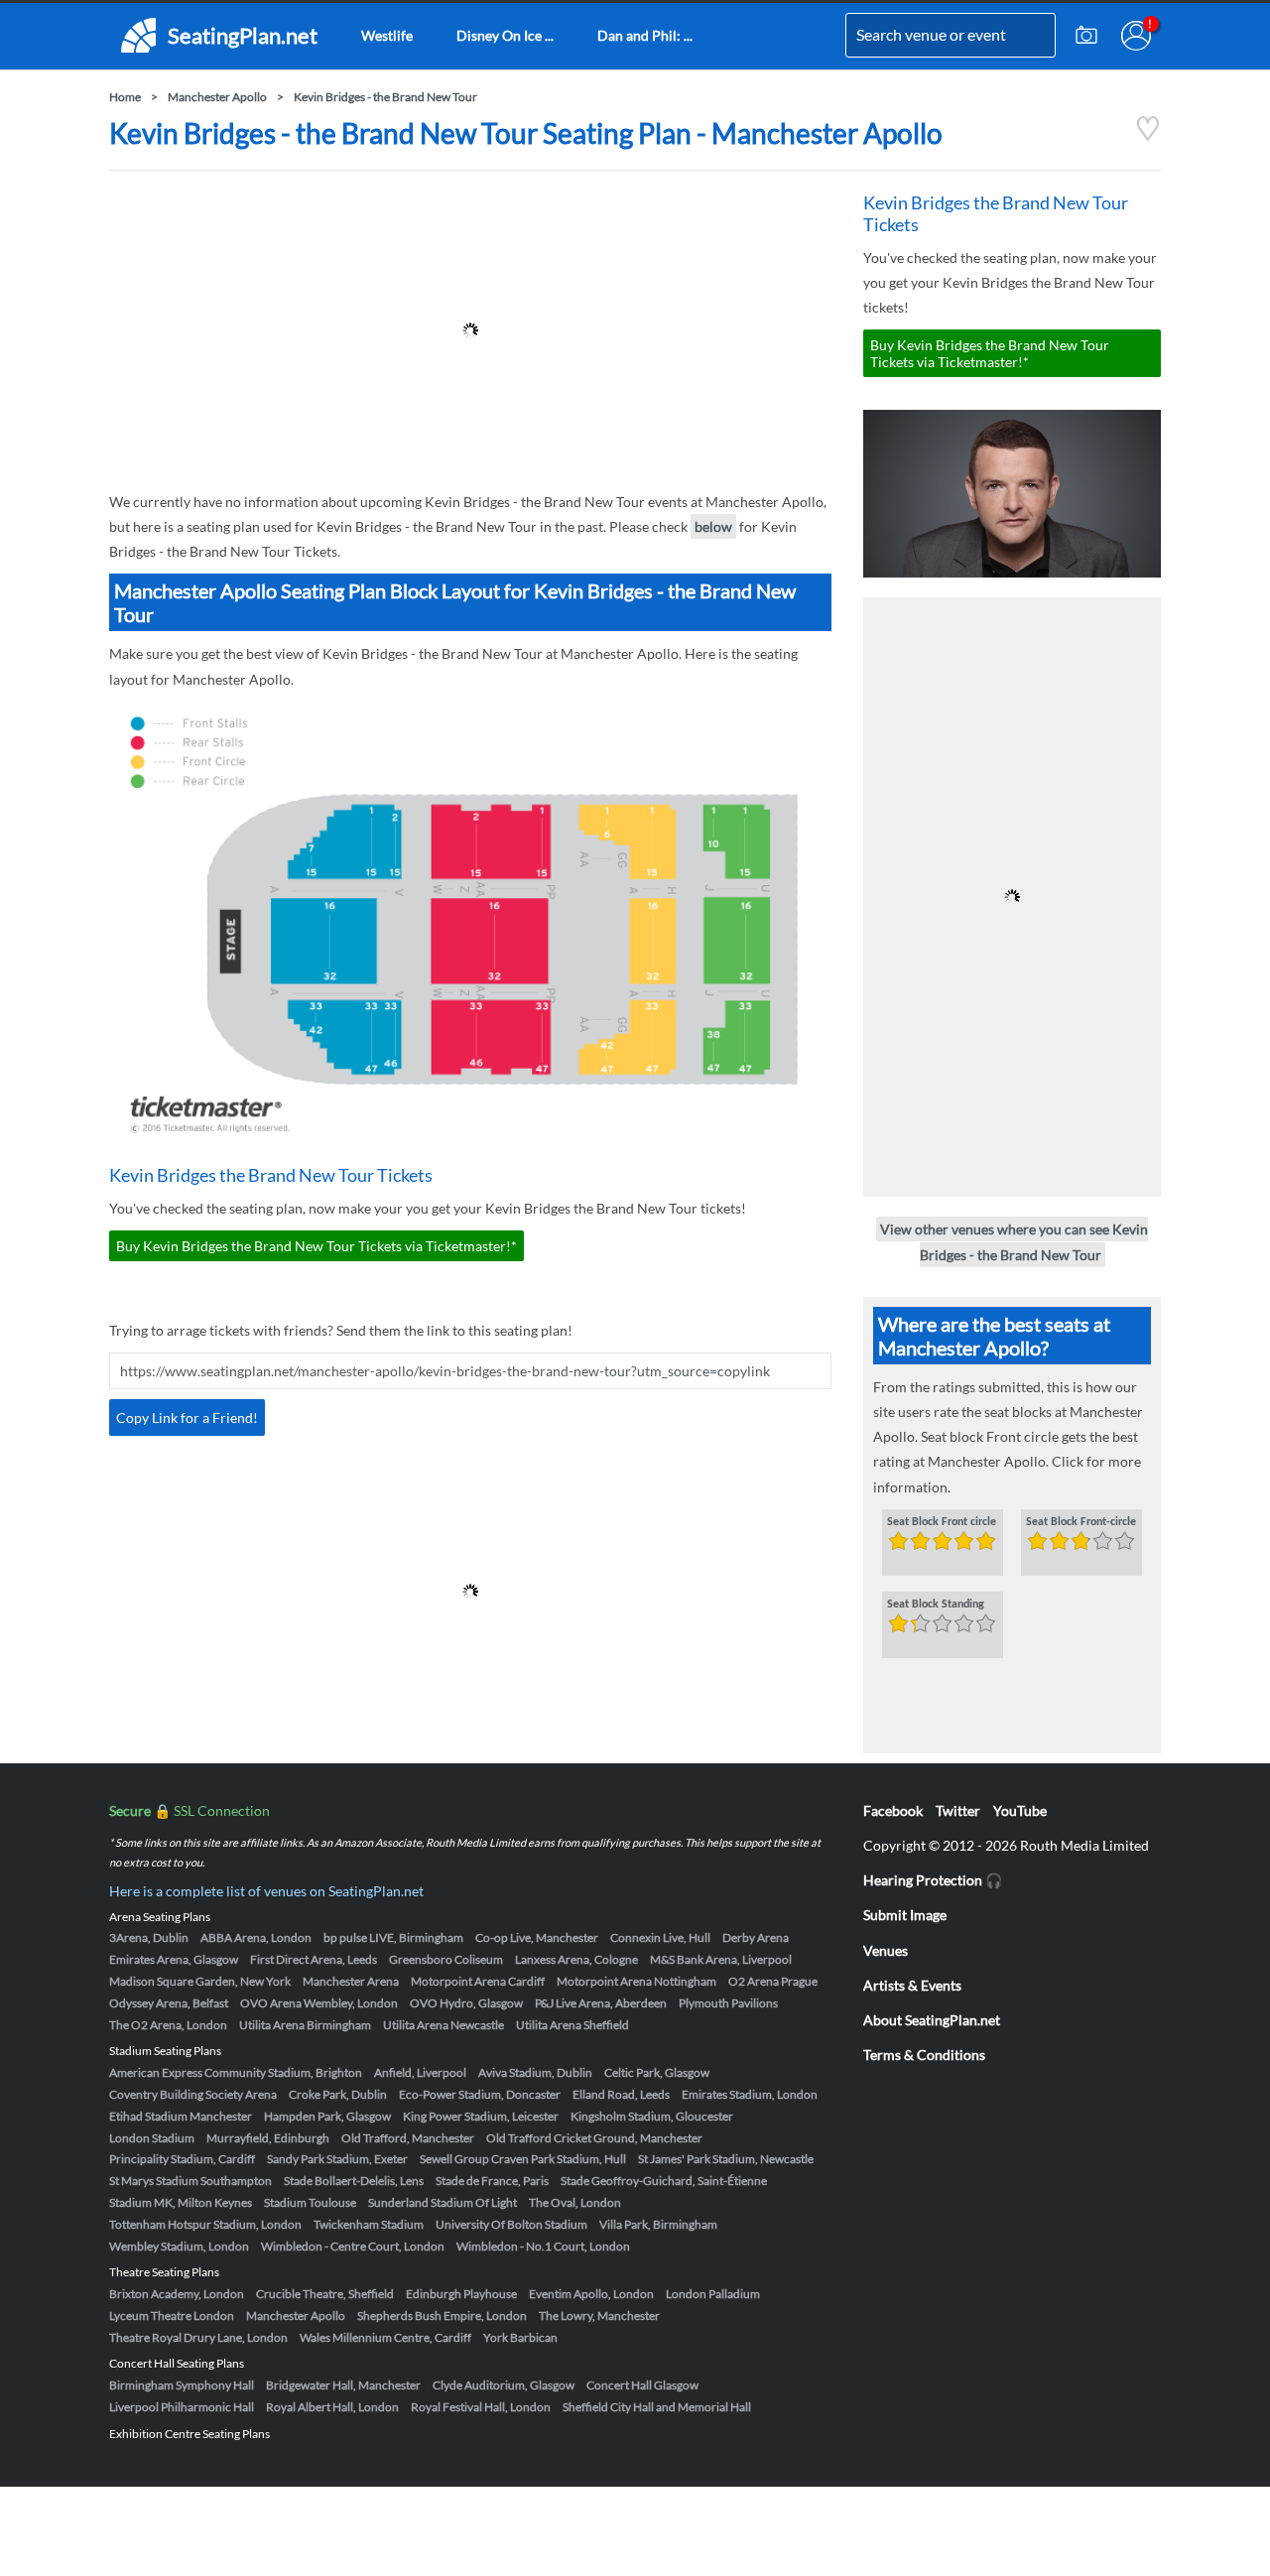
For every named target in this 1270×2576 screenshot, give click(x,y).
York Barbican (520, 2337)
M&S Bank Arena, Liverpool (721, 1959)
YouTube (1020, 1810)
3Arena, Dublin (149, 1937)
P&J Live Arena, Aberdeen (601, 2003)
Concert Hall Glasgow (642, 2385)
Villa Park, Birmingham (658, 2224)
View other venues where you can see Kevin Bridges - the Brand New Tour (1014, 1241)
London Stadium (152, 2138)
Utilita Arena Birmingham (305, 2025)
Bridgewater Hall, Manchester (343, 2385)
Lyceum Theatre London (172, 2316)
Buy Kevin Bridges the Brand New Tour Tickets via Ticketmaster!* (317, 1246)
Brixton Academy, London (177, 2294)
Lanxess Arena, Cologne (576, 1959)
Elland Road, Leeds (621, 2094)
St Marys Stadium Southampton (190, 2181)
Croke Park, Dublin (338, 2094)
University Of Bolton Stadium (511, 2224)
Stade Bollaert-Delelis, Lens (354, 2181)
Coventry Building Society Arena (193, 2094)
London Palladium (713, 2294)
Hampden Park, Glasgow (327, 2116)
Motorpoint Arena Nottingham (636, 1981)
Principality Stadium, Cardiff (182, 2159)
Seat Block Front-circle (1081, 1522)
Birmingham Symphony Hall (182, 2385)
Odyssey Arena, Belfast (169, 2003)
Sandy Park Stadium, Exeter (337, 2159)
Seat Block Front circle (942, 1522)
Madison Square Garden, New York (200, 1981)
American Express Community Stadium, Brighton (236, 2072)
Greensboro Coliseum (446, 1959)
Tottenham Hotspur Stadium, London (205, 2224)
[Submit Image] (1086, 36)
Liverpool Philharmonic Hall (182, 2407)
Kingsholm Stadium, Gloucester (652, 2116)
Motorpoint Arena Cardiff (478, 1981)
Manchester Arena (351, 1981)
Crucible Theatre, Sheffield (325, 2294)
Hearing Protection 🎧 (933, 1880)
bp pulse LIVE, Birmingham (393, 1937)
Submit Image (905, 1915)
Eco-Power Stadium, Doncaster (480, 2094)
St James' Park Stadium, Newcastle (726, 2159)
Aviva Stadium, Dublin (535, 2072)
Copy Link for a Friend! (187, 1417)
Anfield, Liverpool (420, 2072)
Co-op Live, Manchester (537, 1937)
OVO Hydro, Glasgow (466, 2003)
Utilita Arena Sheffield (572, 2025)
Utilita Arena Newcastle (444, 2025)
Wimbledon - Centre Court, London (353, 2246)
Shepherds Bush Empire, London (442, 2316)
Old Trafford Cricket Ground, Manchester (594, 2138)
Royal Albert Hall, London (332, 2407)
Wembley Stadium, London (179, 2246)
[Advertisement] (470, 330)
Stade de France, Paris (492, 2181)
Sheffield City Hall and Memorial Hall (657, 2407)
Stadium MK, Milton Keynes (181, 2202)
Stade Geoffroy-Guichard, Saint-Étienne (664, 2181)
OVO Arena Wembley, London (319, 2003)
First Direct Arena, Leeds (314, 1959)
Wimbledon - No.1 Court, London (543, 2246)
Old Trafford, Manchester (408, 2138)
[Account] (1136, 36)
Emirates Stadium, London (750, 2094)
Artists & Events (912, 1985)
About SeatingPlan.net (932, 2020)
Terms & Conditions (924, 2055)
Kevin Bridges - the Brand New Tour (385, 97)
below (713, 526)
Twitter (958, 1810)
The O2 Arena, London (168, 2025)
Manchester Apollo (217, 97)
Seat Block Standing (936, 1605)
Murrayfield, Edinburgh (268, 2138)
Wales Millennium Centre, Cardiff (385, 2337)
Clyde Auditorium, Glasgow (504, 2385)
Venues (886, 1950)
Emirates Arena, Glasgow (174, 1959)
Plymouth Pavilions (728, 2003)
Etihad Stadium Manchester (181, 2116)
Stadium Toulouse (310, 2202)
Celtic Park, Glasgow (657, 2072)
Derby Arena (756, 1937)
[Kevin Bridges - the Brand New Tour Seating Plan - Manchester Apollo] (1148, 136)
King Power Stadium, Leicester (481, 2116)
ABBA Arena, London (256, 1937)
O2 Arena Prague (773, 1981)
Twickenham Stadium (369, 2224)
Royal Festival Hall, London (481, 2407)
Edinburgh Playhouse (461, 2294)
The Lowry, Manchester (599, 2316)
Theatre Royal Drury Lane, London (198, 2337)
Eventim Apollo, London (591, 2294)
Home (125, 97)
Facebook (893, 1810)
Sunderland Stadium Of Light (443, 2202)
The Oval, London (575, 2202)
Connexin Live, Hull (660, 1937)
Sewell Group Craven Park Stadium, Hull (523, 2159)
